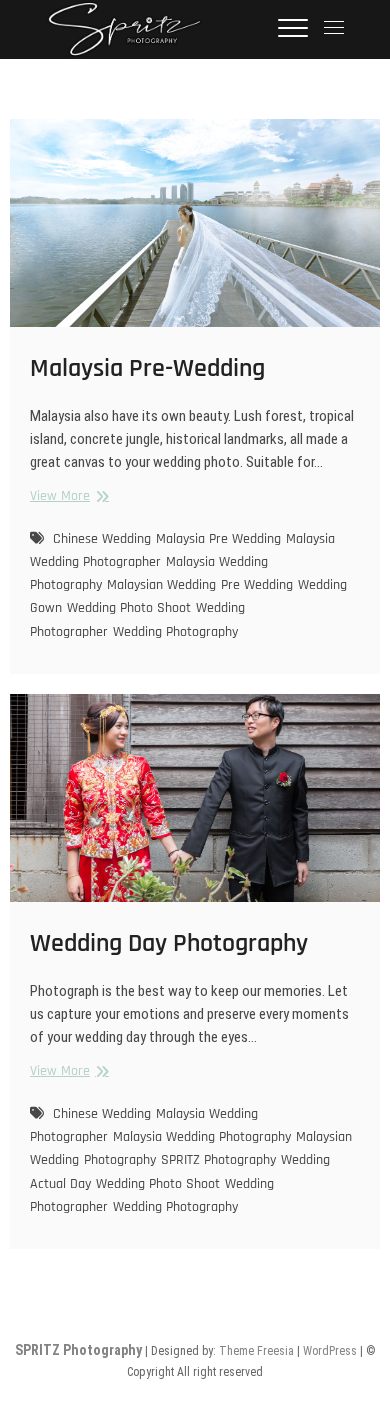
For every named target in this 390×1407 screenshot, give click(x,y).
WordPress (330, 1351)
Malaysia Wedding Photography (202, 1137)
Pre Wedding (257, 585)
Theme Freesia (256, 1351)
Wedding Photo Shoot (129, 608)
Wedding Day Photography (169, 943)
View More (67, 496)
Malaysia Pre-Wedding (147, 368)
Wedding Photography (175, 632)
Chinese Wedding (102, 539)
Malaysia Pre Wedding (218, 539)
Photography (120, 1160)
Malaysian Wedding (161, 585)
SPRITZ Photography (218, 1160)
